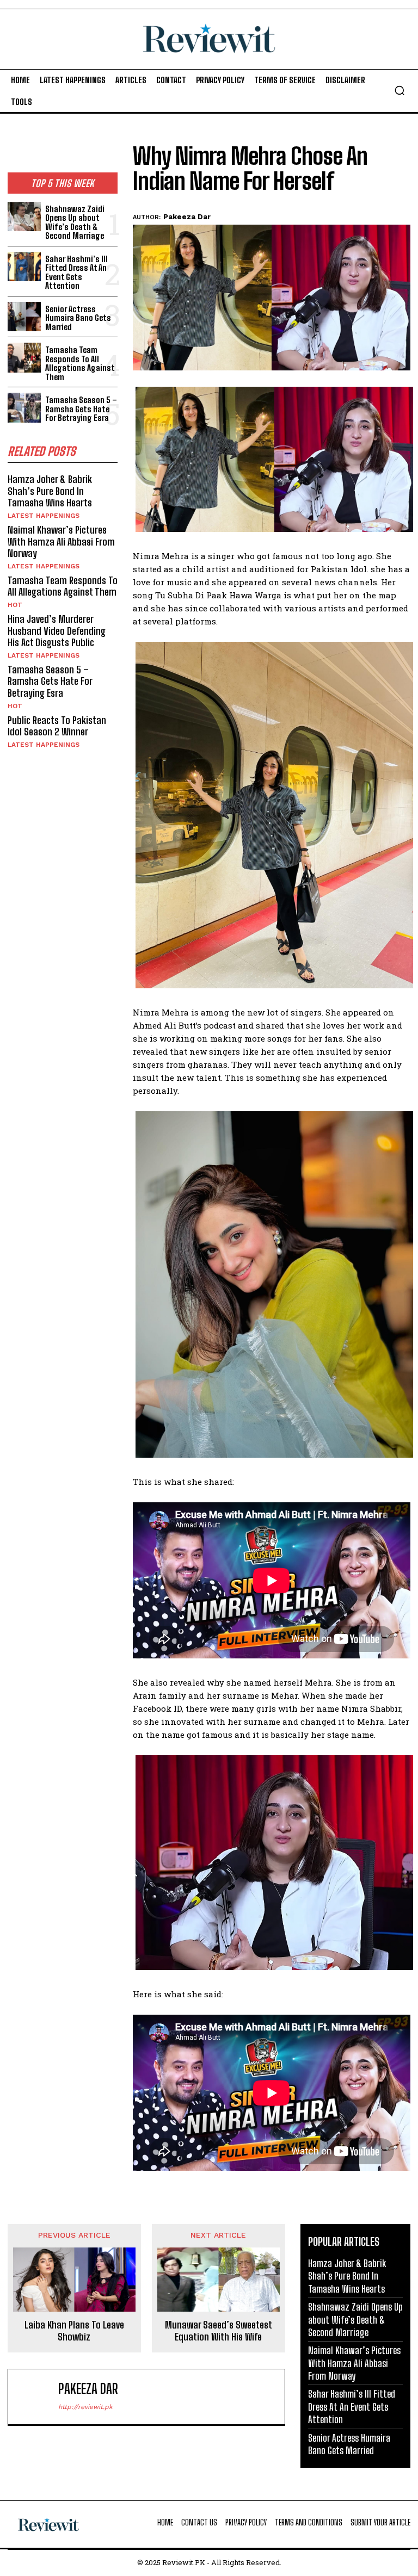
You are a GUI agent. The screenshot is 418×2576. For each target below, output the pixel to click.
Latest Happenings (44, 516)
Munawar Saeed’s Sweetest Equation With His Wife (219, 2331)
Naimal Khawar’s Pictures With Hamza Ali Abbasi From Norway (61, 541)
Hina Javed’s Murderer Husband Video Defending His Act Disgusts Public (57, 631)
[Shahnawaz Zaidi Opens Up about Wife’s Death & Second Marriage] (24, 217)
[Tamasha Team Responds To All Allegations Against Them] (24, 358)
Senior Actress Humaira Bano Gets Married (78, 318)
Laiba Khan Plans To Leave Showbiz (74, 2331)
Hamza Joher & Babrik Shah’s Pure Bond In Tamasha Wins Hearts (50, 491)
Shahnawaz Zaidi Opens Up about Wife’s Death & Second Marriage (75, 222)
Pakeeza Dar (187, 217)
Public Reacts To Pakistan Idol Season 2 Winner (57, 726)
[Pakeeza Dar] (35, 2397)
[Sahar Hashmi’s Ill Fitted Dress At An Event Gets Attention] (24, 267)
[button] (399, 90)
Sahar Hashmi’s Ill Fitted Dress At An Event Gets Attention (76, 273)
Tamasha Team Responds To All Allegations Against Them (80, 363)
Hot (15, 605)
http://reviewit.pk (85, 2407)
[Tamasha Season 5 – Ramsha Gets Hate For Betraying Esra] (24, 408)
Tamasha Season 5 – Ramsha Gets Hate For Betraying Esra (81, 409)
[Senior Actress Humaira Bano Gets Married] (24, 317)
